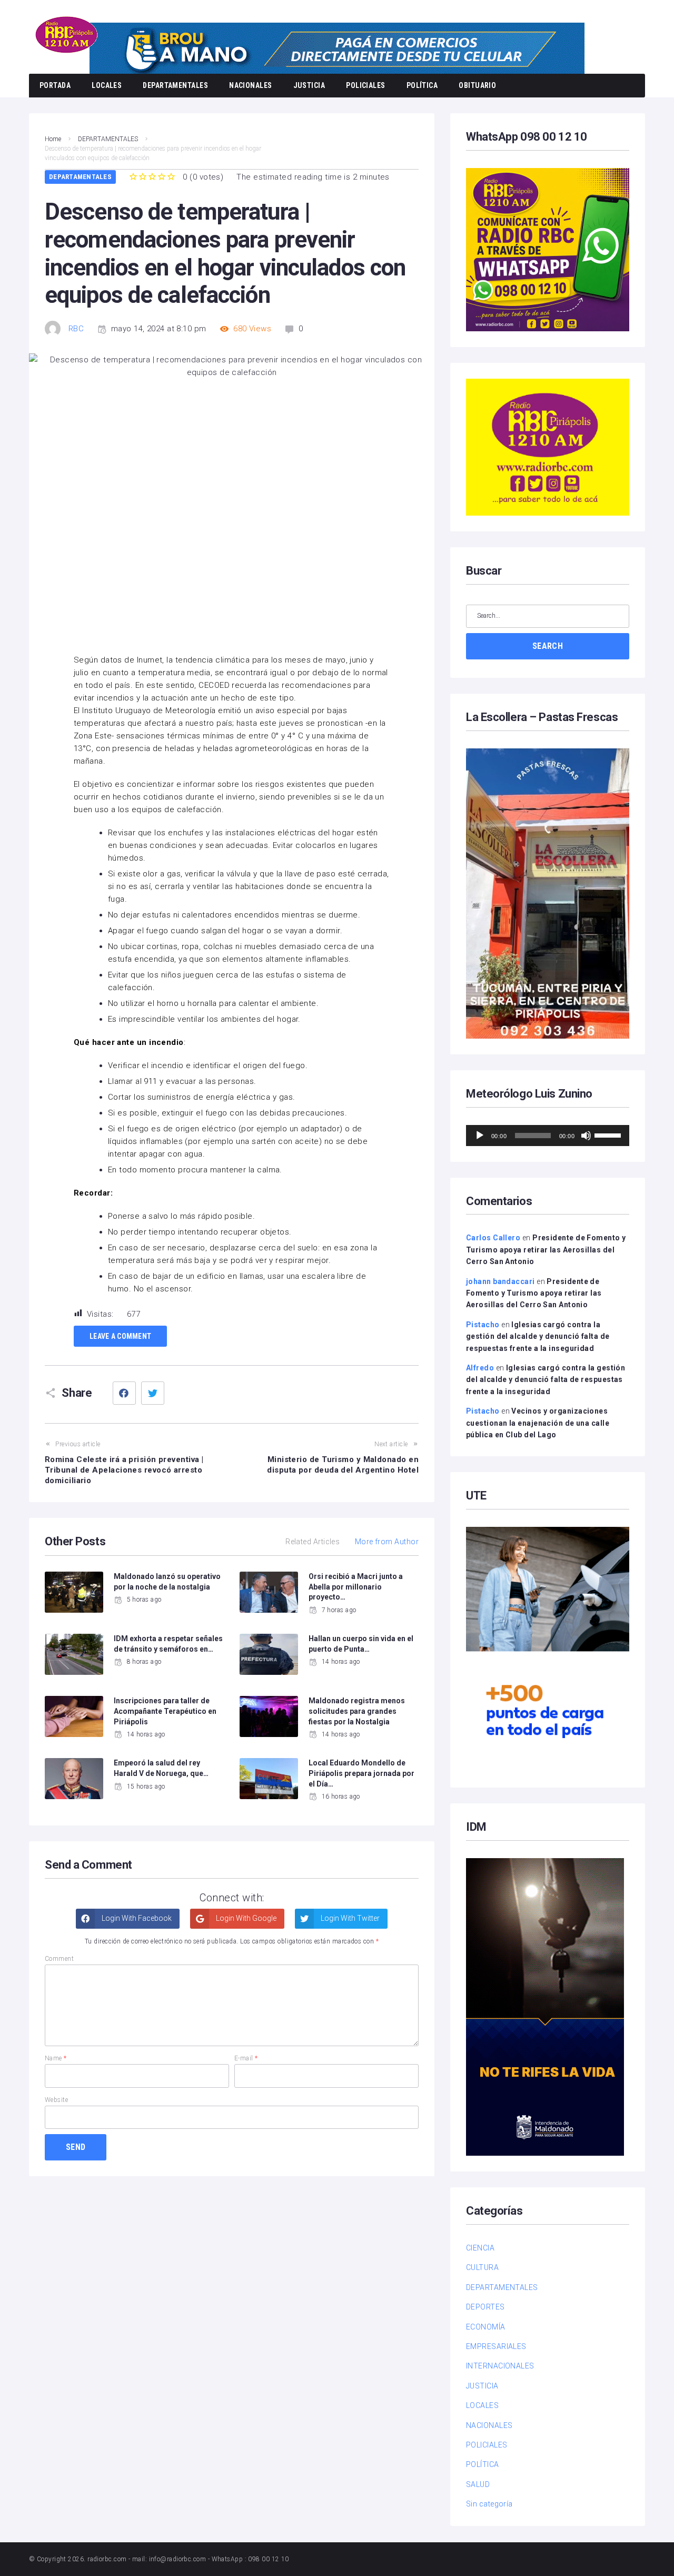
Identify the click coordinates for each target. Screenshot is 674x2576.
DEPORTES (485, 2307)
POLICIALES (366, 85)
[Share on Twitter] (153, 1393)
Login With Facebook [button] (136, 1918)
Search (548, 646)
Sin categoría (489, 2504)
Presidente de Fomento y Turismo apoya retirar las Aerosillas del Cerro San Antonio (546, 1250)
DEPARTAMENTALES (175, 85)
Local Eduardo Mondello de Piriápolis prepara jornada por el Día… (361, 1773)
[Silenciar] (586, 1136)
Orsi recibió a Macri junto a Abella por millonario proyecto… (356, 1587)
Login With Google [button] (245, 1918)
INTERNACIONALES (500, 2366)
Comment (59, 1959)
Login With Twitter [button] (349, 1918)
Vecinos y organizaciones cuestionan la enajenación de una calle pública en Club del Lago (538, 1423)
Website (56, 2100)
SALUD (478, 2484)
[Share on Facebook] (124, 1393)
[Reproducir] (480, 1136)
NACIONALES (251, 85)
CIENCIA (480, 2248)
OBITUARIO (477, 85)
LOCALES (107, 85)
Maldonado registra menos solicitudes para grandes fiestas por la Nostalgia (357, 1711)
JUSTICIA (309, 85)
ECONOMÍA (486, 2327)
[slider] (609, 1134)
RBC (76, 329)
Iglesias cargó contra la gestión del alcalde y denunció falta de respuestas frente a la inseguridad (538, 1336)
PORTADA (55, 85)
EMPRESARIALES (496, 2346)
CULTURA (482, 2267)
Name (56, 2058)
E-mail (246, 2058)
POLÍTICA (422, 85)
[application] (548, 1136)
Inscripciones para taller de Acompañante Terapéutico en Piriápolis (165, 1711)
